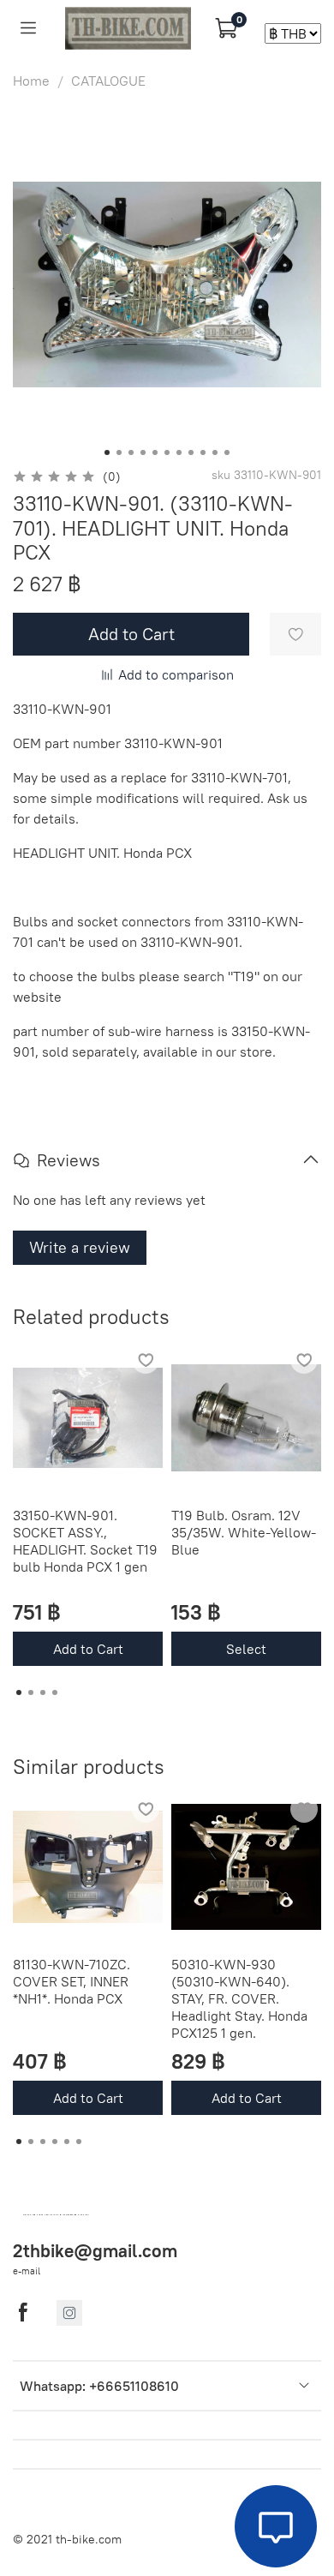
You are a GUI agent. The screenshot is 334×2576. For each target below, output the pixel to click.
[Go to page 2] (31, 1692)
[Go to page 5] (67, 2142)
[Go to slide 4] (143, 452)
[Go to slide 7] (179, 452)
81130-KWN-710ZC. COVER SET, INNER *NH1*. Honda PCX (72, 1981)
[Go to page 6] (79, 2142)
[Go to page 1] (19, 1692)
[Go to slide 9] (203, 452)
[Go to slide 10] (215, 452)
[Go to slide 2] (119, 452)
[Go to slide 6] (167, 452)
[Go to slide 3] (131, 452)
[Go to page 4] (55, 1692)
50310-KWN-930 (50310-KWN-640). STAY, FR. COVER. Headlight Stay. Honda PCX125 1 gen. (239, 1998)
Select (246, 1649)
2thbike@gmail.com (95, 2251)
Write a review (80, 1247)
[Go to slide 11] (227, 452)
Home (31, 81)
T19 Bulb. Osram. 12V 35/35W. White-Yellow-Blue (244, 1532)
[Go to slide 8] (191, 452)
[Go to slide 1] (107, 452)
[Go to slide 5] (155, 452)
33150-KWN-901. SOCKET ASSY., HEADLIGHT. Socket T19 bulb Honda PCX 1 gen (85, 1541)
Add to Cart (88, 1649)
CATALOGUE (108, 81)
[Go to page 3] (43, 1692)
